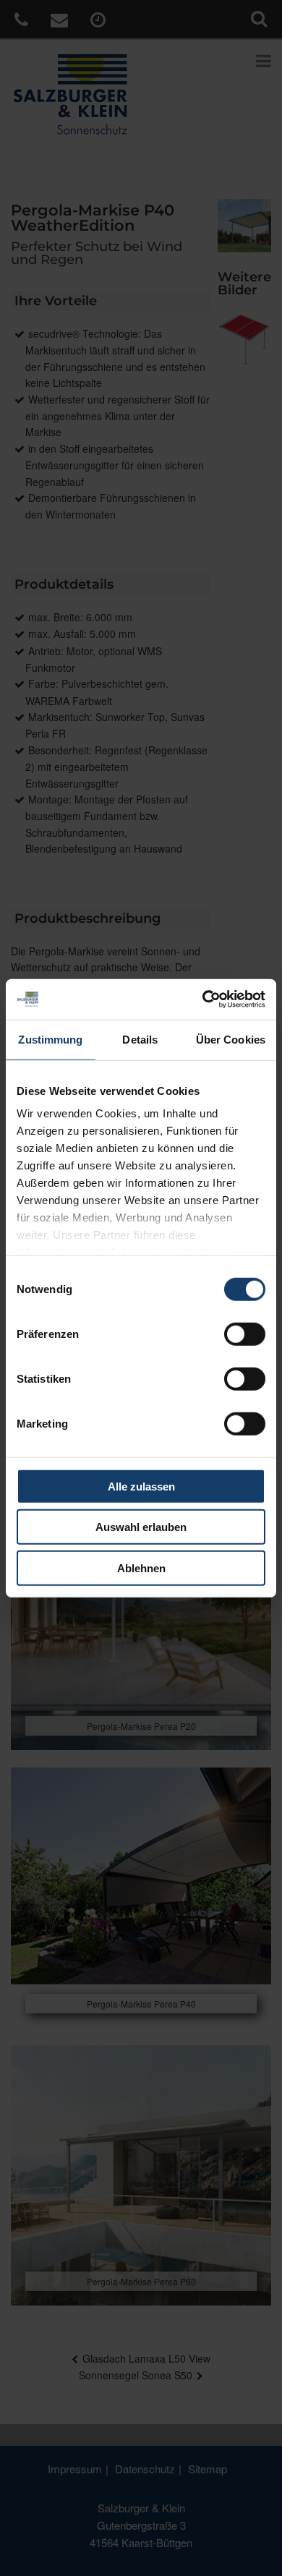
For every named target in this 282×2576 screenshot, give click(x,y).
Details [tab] (140, 1039)
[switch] (245, 1334)
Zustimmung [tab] (50, 1039)
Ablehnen (141, 1568)
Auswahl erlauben (141, 1527)
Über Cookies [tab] (231, 1039)
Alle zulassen (141, 1486)
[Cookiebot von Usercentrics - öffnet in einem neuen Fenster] (203, 999)
